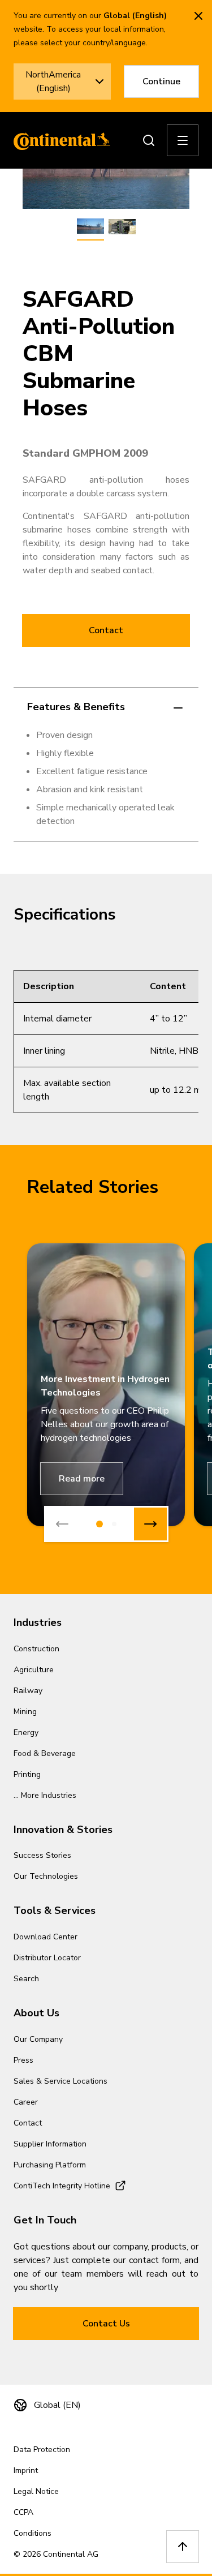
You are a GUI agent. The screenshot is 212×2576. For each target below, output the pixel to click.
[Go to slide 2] (114, 1524)
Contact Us (106, 2324)
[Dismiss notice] (198, 16)
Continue (161, 81)
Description (49, 986)
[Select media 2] (122, 227)
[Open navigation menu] (183, 140)
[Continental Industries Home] (59, 140)
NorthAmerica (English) (53, 81)
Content (168, 986)
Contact (106, 630)
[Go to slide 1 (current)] (99, 1524)
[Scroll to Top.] (183, 2547)
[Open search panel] (149, 140)
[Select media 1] (90, 227)
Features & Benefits (76, 707)
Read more (82, 1479)
